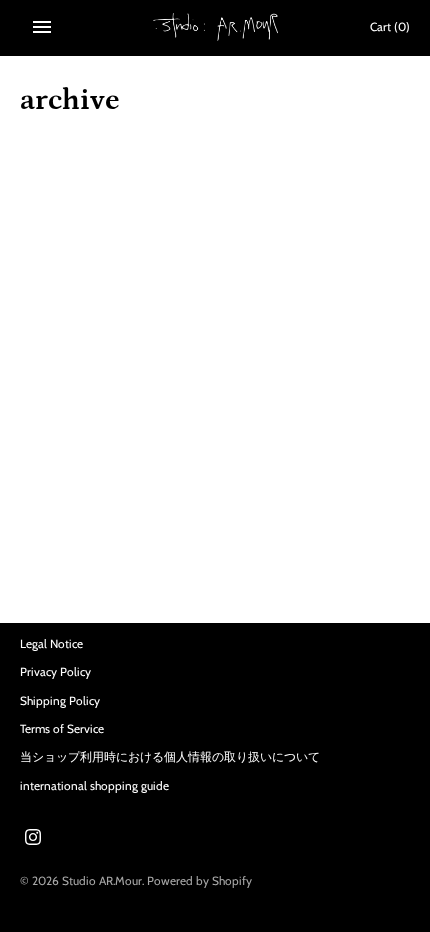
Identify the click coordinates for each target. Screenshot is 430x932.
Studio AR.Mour (102, 881)
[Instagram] (33, 838)
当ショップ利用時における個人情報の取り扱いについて (170, 757)
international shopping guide (94, 786)
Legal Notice (51, 644)
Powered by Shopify (199, 881)
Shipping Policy (60, 701)
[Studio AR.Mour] (215, 27)
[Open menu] (42, 27)
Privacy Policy (55, 672)
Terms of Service (62, 729)
